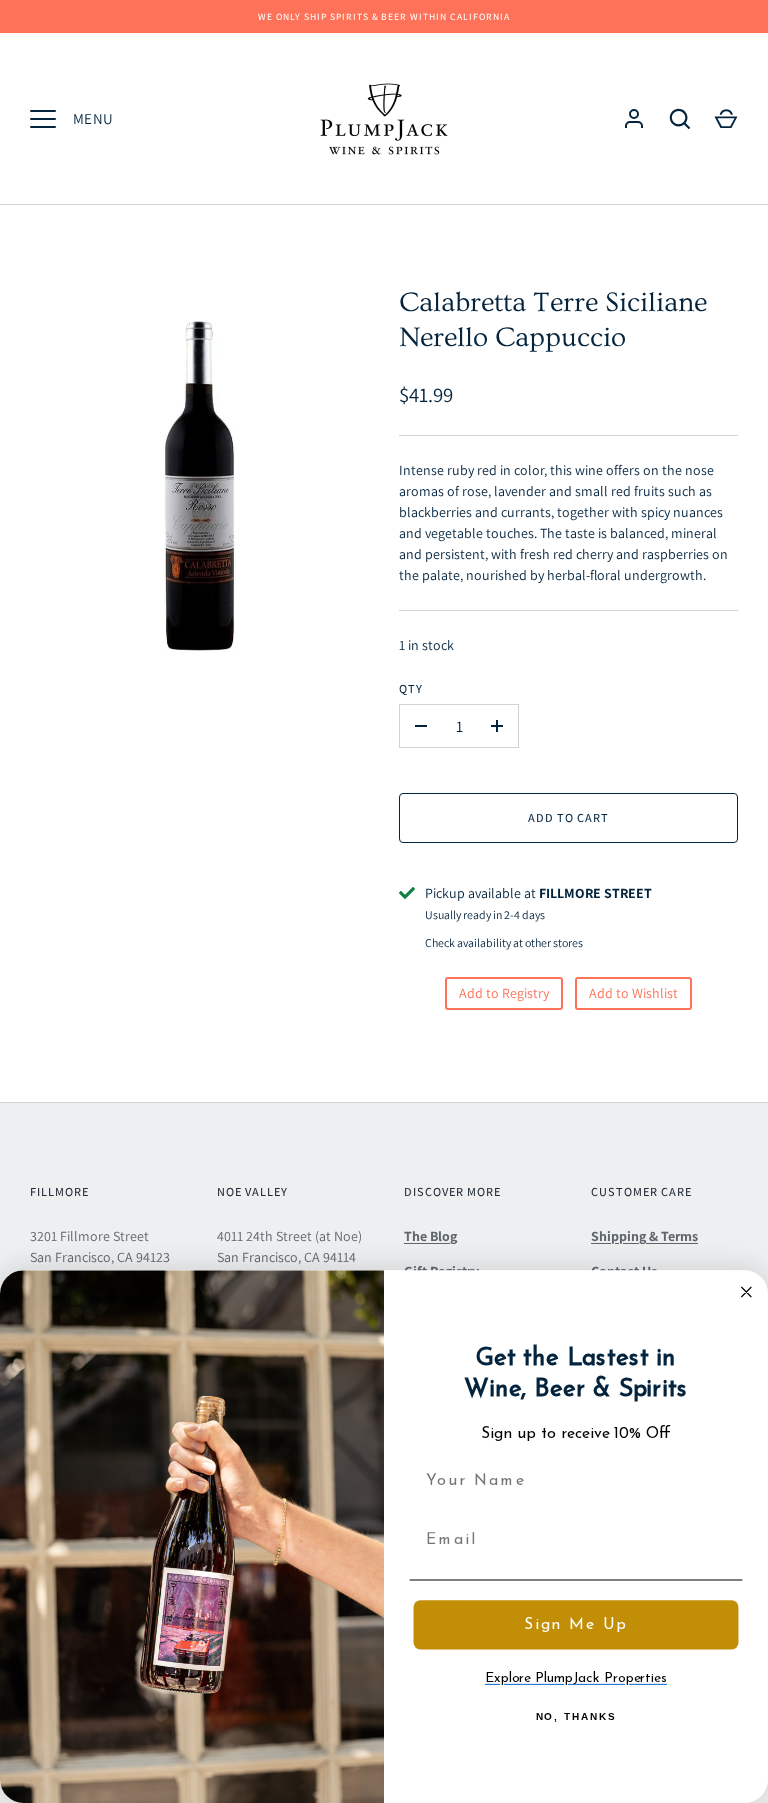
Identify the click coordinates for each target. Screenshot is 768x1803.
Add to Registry (504, 993)
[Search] (680, 119)
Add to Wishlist (633, 993)
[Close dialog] (747, 1292)
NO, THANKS (576, 1716)
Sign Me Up (576, 1624)
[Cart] (726, 119)
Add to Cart (568, 817)
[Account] (634, 119)
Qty (411, 688)
